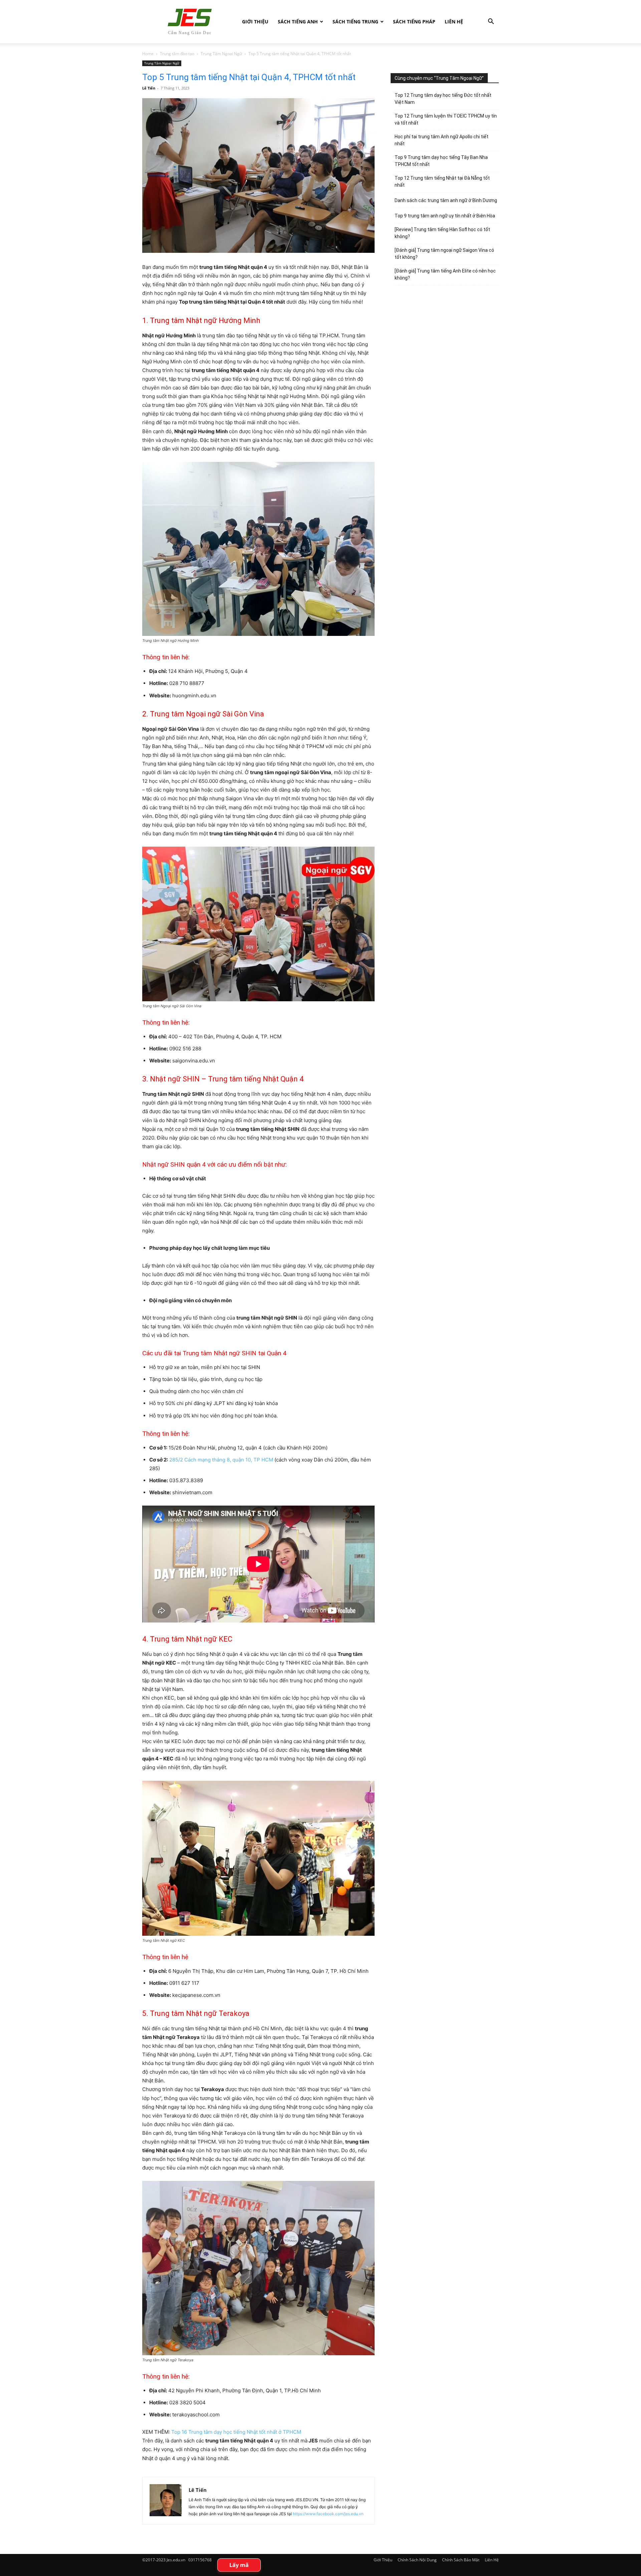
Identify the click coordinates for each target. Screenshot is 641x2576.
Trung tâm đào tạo (177, 54)
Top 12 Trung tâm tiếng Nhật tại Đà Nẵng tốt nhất (442, 182)
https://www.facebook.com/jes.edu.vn (328, 2514)
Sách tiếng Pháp (414, 22)
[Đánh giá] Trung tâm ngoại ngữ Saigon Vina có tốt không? (444, 254)
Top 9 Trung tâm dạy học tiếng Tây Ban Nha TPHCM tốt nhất (441, 161)
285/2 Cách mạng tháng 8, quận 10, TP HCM (221, 1460)
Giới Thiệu (255, 22)
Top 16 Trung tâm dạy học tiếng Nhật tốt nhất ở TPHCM (236, 2432)
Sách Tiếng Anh (298, 22)
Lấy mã (239, 2565)
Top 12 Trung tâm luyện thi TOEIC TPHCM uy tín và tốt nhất (446, 119)
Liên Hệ (454, 22)
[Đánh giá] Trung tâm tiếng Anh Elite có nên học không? (445, 274)
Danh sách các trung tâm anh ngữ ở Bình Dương (446, 200)
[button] (491, 22)
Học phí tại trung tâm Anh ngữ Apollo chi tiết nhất (442, 140)
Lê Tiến (149, 88)
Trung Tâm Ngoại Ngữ (221, 54)
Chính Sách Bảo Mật (461, 2560)
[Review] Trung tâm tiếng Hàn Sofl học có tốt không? (442, 233)
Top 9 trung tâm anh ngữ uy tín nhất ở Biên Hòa (445, 216)
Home (148, 54)
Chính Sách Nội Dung (417, 2560)
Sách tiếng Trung (355, 22)
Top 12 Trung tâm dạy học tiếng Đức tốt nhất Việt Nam (443, 99)
